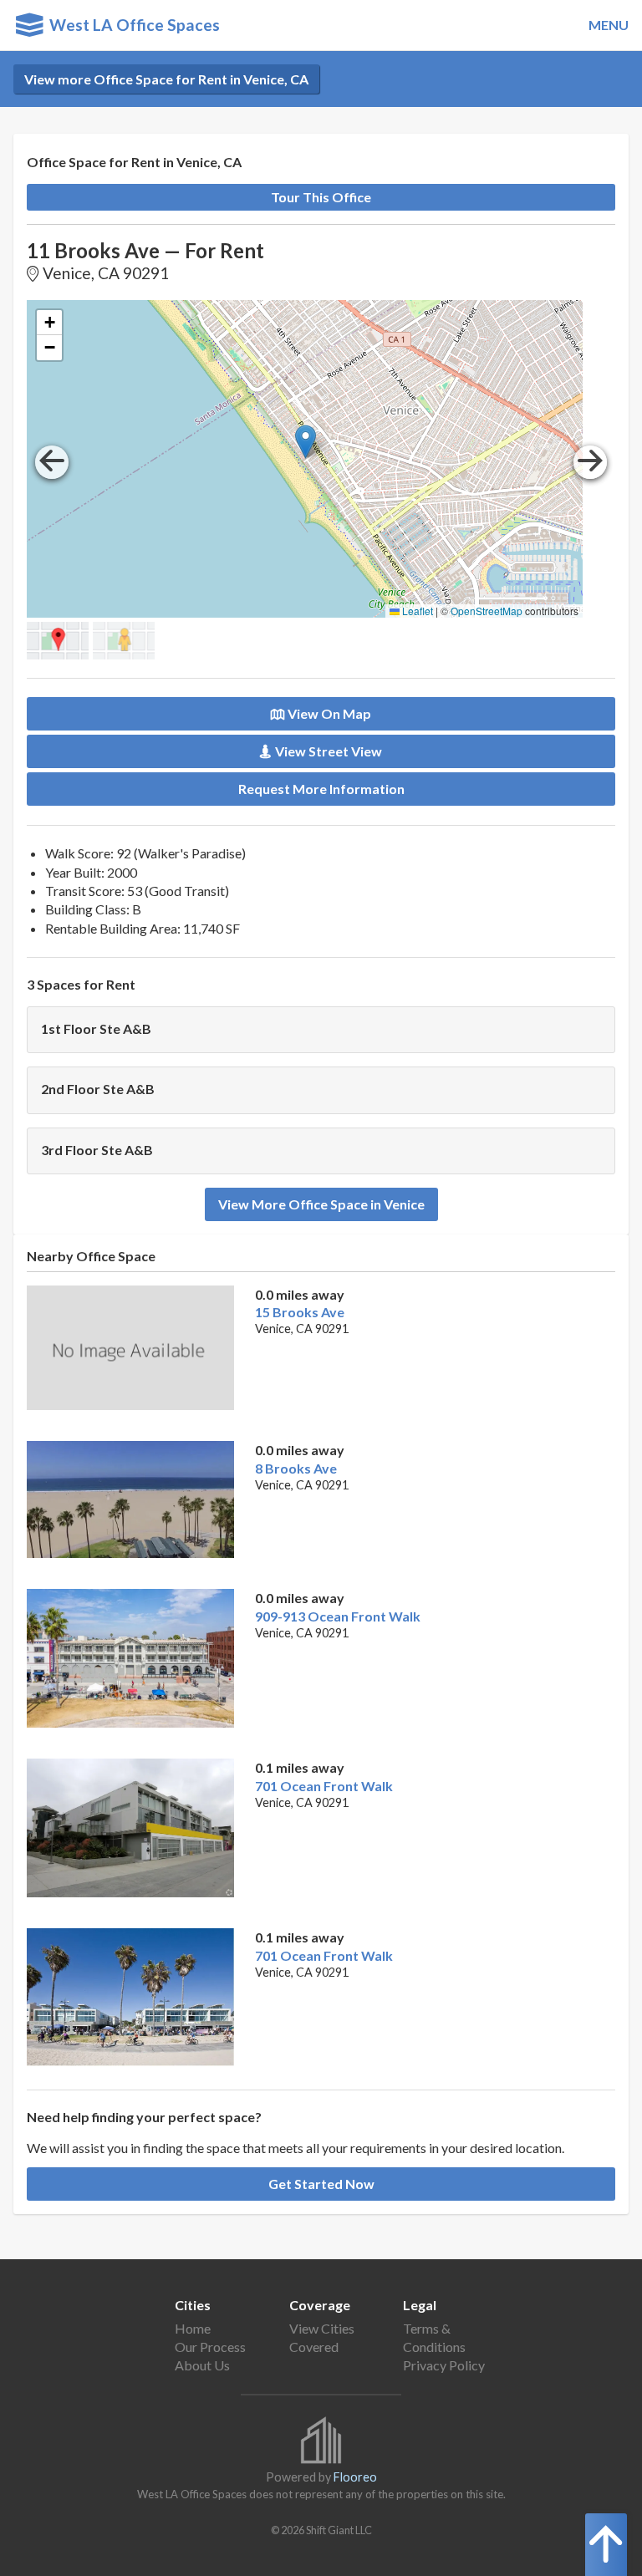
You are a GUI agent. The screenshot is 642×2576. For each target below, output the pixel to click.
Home (193, 2328)
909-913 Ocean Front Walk (338, 1616)
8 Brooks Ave (296, 1468)
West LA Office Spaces (131, 25)
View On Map (329, 713)
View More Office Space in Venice (321, 1204)
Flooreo (355, 2477)
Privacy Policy (444, 2365)
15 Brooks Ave (300, 1312)
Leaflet (416, 611)
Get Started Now (321, 2184)
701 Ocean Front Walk (324, 1786)
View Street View (329, 751)
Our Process (210, 2347)
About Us (202, 2365)
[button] (306, 442)
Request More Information (321, 789)
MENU (609, 25)
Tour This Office (321, 197)
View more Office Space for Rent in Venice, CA (166, 79)
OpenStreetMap (487, 611)
